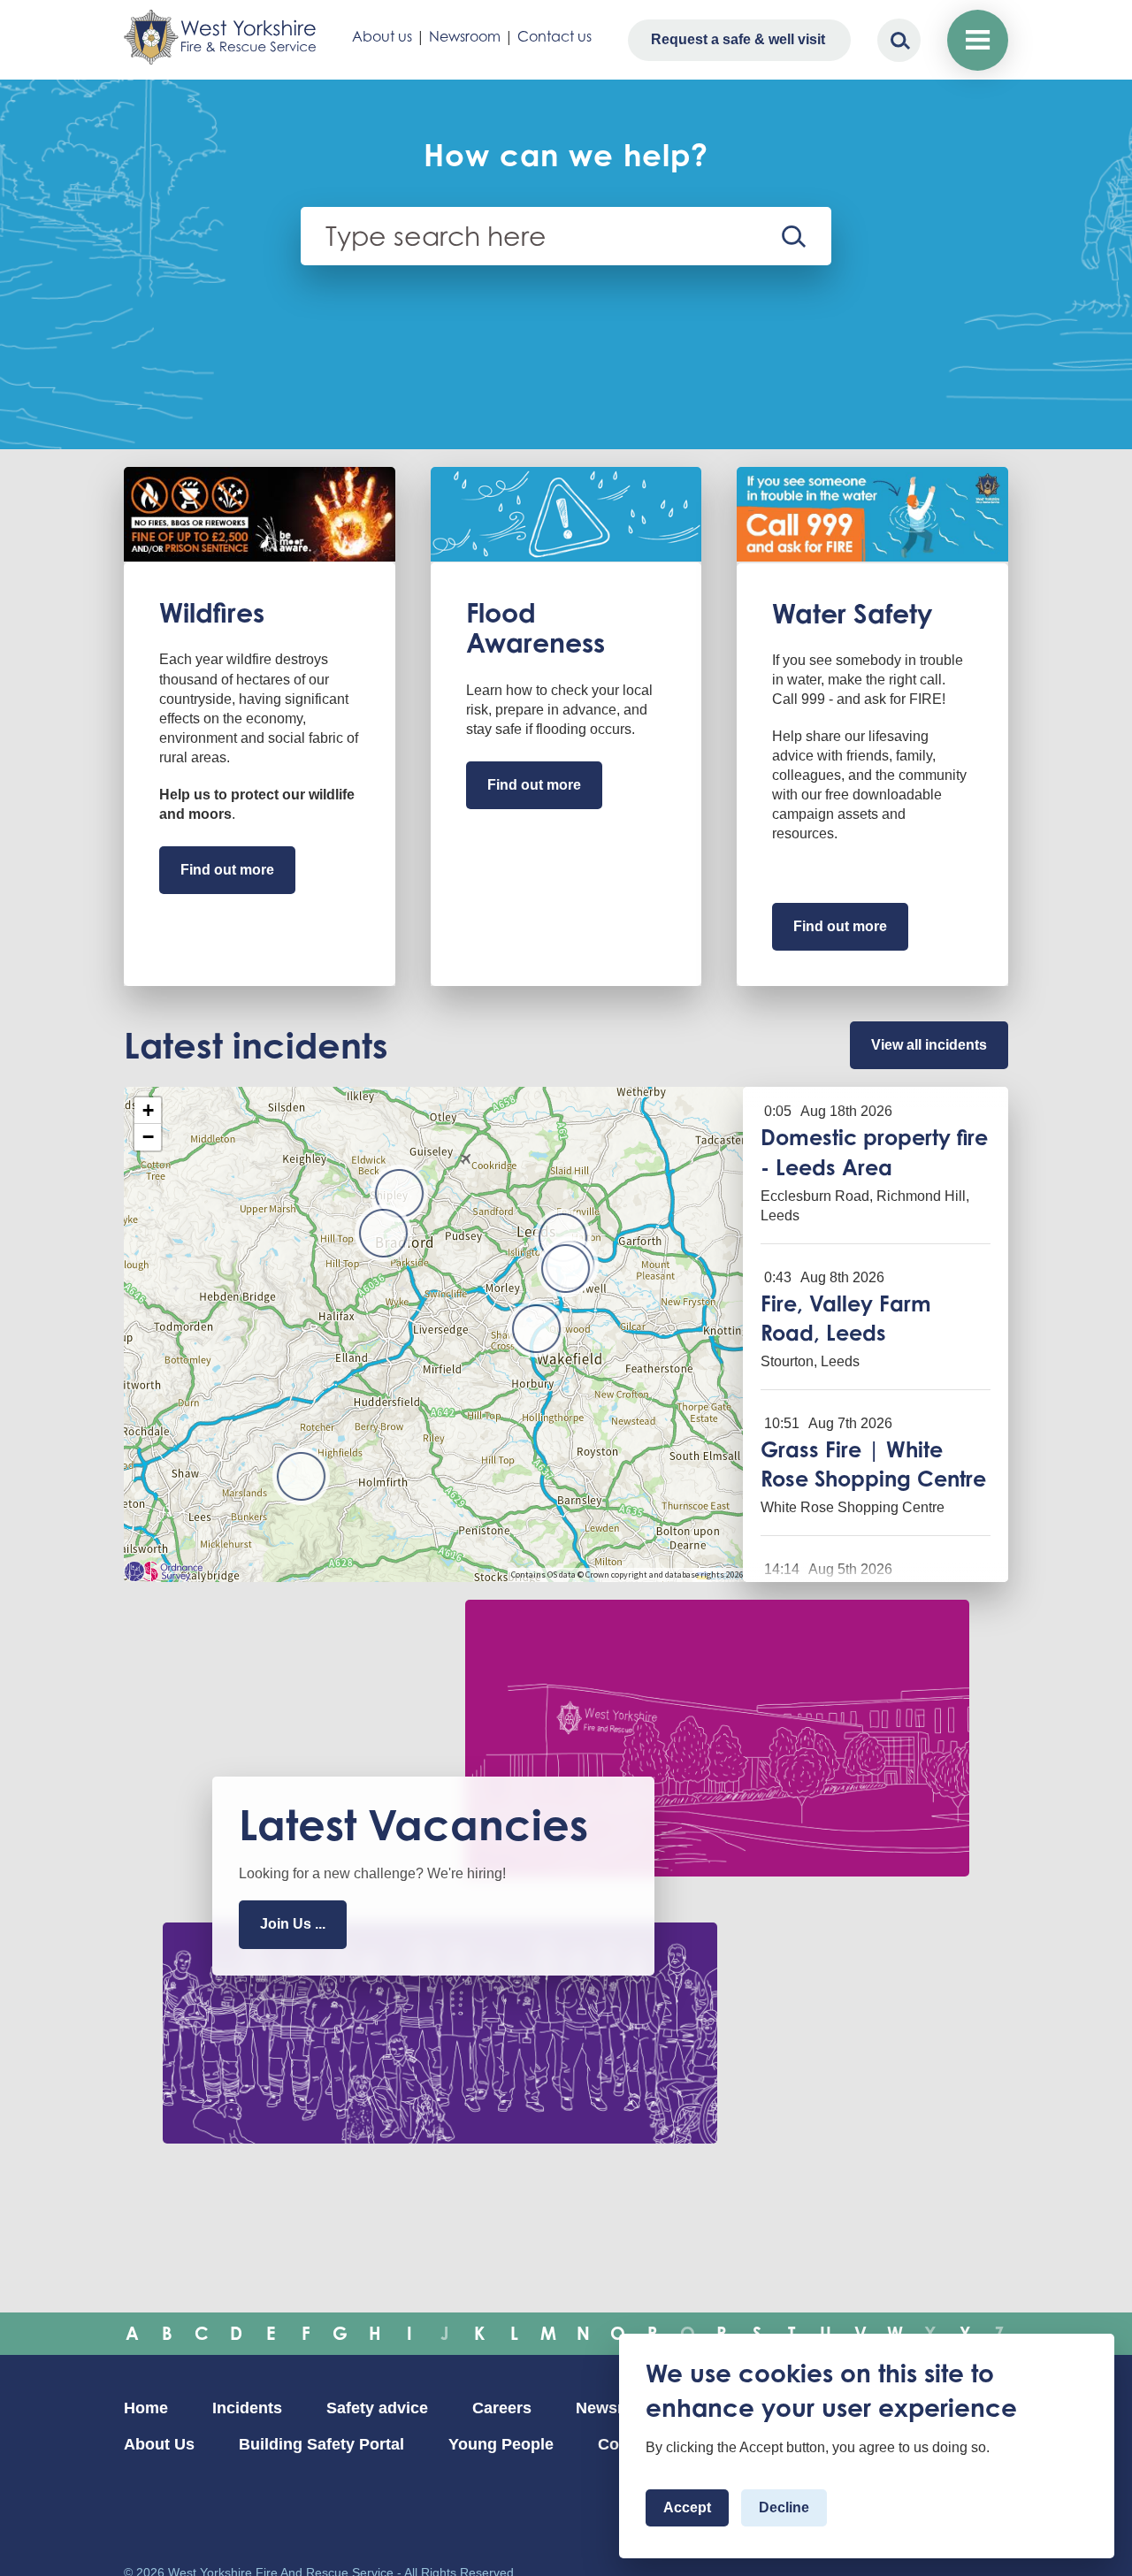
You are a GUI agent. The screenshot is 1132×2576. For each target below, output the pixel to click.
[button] (566, 1269)
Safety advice (377, 2408)
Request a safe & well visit (738, 39)
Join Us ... (293, 1924)
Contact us (555, 36)
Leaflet (725, 1575)
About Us (159, 2444)
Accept (687, 2507)
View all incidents (929, 1045)
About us (382, 36)
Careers (502, 2408)
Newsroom (465, 36)
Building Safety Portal (321, 2444)
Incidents (247, 2408)
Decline (784, 2507)
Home (146, 2408)
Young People (501, 2444)
